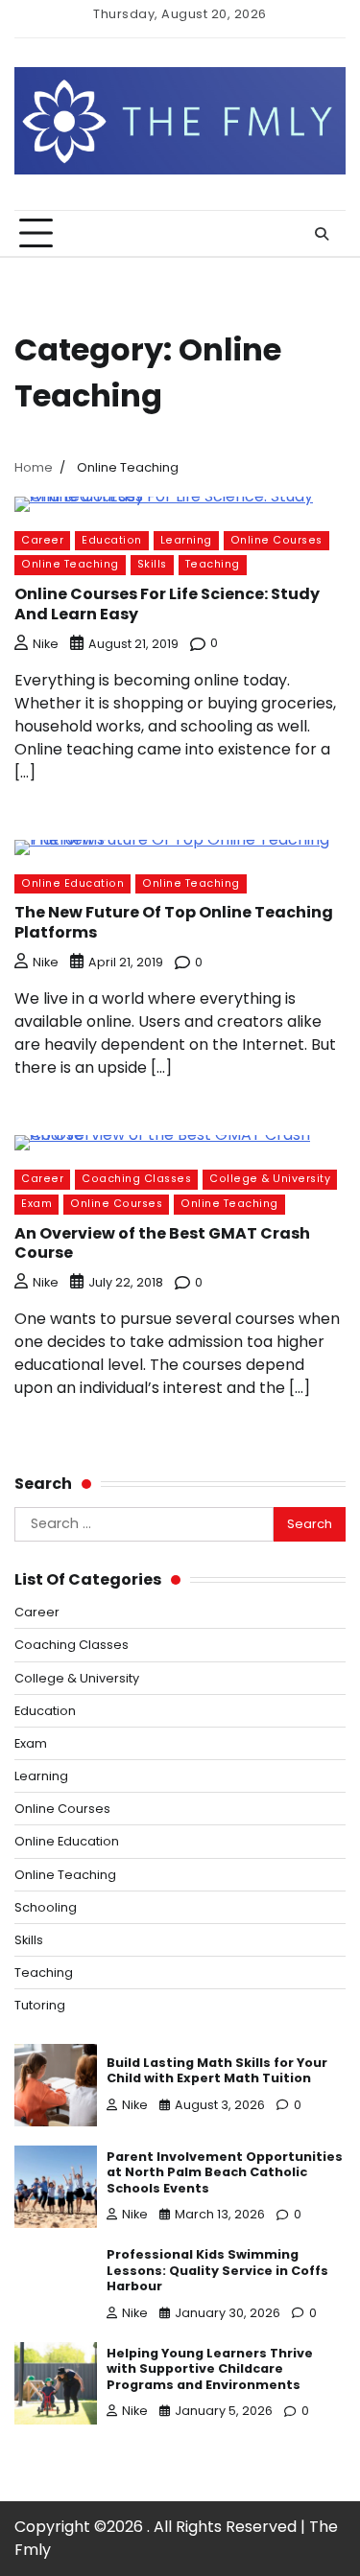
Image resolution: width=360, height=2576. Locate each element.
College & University (270, 1179)
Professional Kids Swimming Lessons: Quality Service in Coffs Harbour (217, 2270)
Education (112, 540)
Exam (36, 1204)
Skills (152, 564)
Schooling (46, 1907)
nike (46, 644)
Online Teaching (70, 564)
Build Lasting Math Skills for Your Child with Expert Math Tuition (217, 2071)
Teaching (213, 564)
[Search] (322, 234)
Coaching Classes (136, 1179)
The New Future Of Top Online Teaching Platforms (174, 922)
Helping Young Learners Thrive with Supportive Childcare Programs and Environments (210, 2369)
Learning (186, 540)
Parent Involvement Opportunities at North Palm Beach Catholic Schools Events (225, 2172)
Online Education (72, 883)
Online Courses (276, 540)
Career (42, 540)
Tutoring (40, 2005)
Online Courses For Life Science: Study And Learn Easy (167, 604)
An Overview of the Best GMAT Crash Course (162, 1243)
